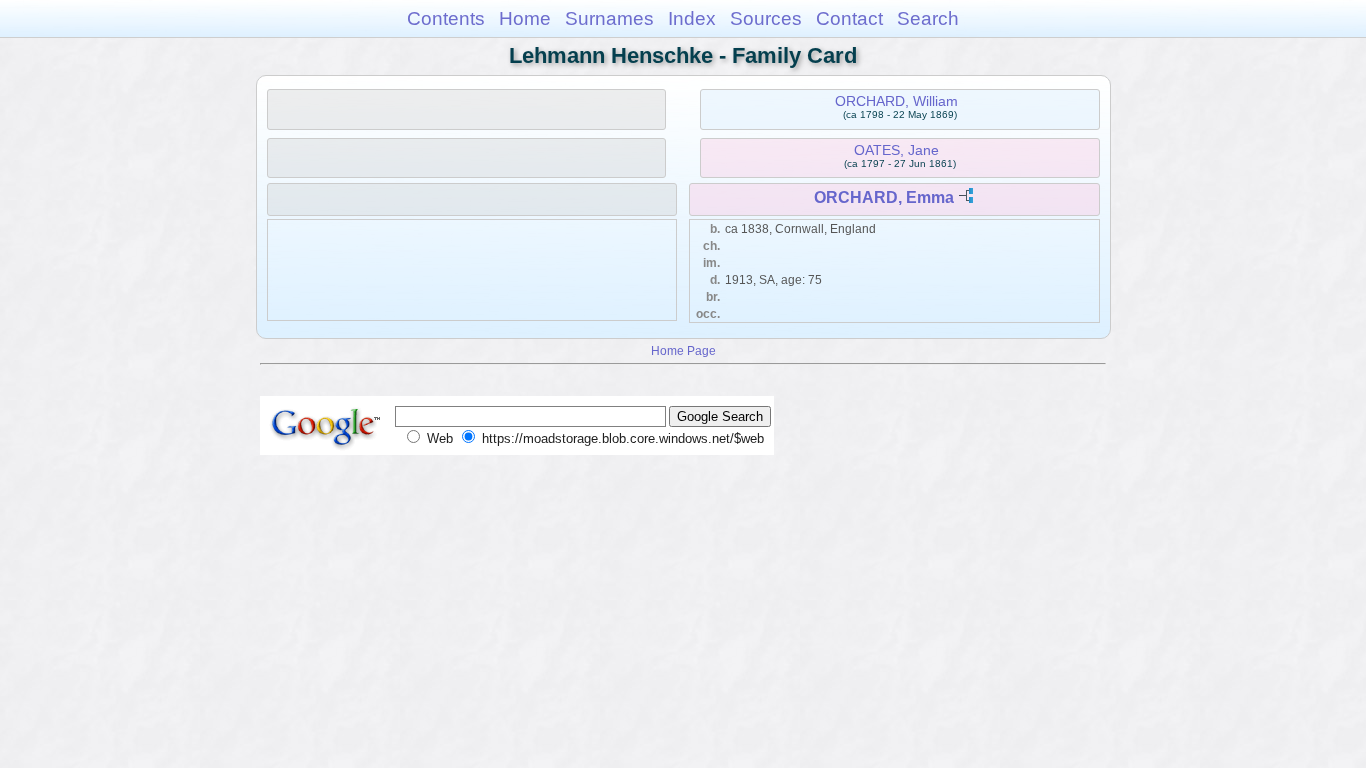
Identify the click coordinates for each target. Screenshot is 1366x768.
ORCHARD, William (896, 101)
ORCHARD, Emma (884, 197)
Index (692, 18)
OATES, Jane (896, 150)
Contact (849, 18)
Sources (766, 18)
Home (525, 18)
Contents (446, 18)
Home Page (683, 350)
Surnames (609, 18)
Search (928, 18)
